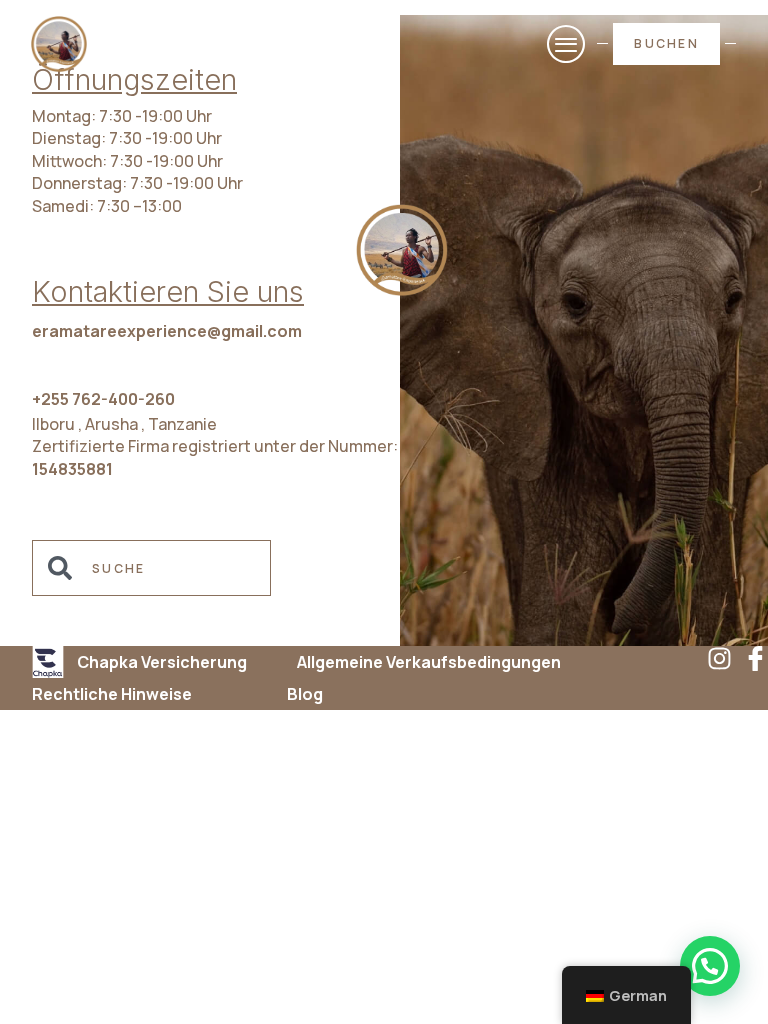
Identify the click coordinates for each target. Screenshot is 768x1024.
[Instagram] (719, 658)
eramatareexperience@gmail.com (167, 331)
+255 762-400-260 (103, 399)
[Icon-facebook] (755, 658)
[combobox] (151, 568)
